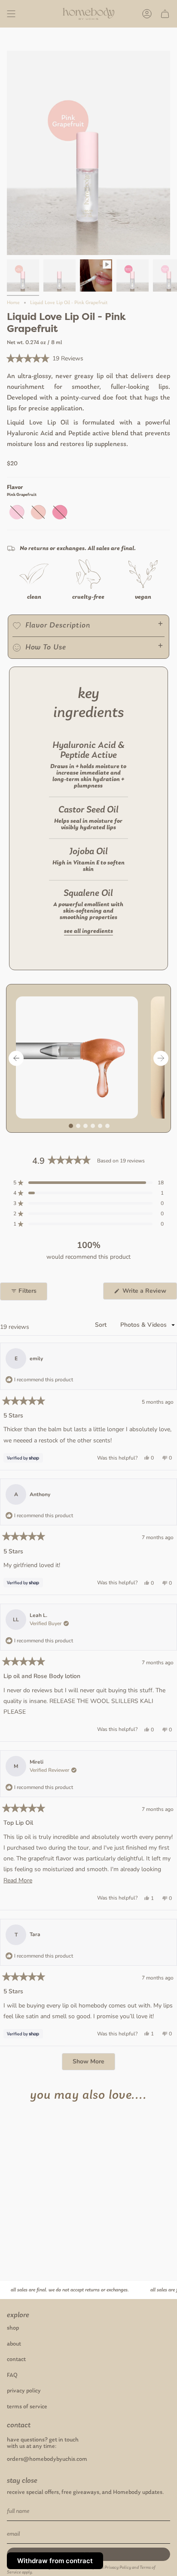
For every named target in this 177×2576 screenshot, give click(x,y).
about (14, 2344)
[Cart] (165, 14)
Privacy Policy (118, 2568)
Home (13, 303)
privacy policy (24, 2391)
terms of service (27, 2407)
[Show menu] (11, 14)
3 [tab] (85, 1126)
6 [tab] (107, 1126)
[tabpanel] (80, 1057)
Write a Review (149, 1293)
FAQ (12, 2375)
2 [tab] (78, 1126)
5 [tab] (100, 1126)
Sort (102, 1325)
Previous (16, 1058)
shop (13, 2328)
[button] (45, 359)
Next (161, 1058)
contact (16, 2359)
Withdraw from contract (55, 2561)
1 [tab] (71, 1126)
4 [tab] (93, 1126)
